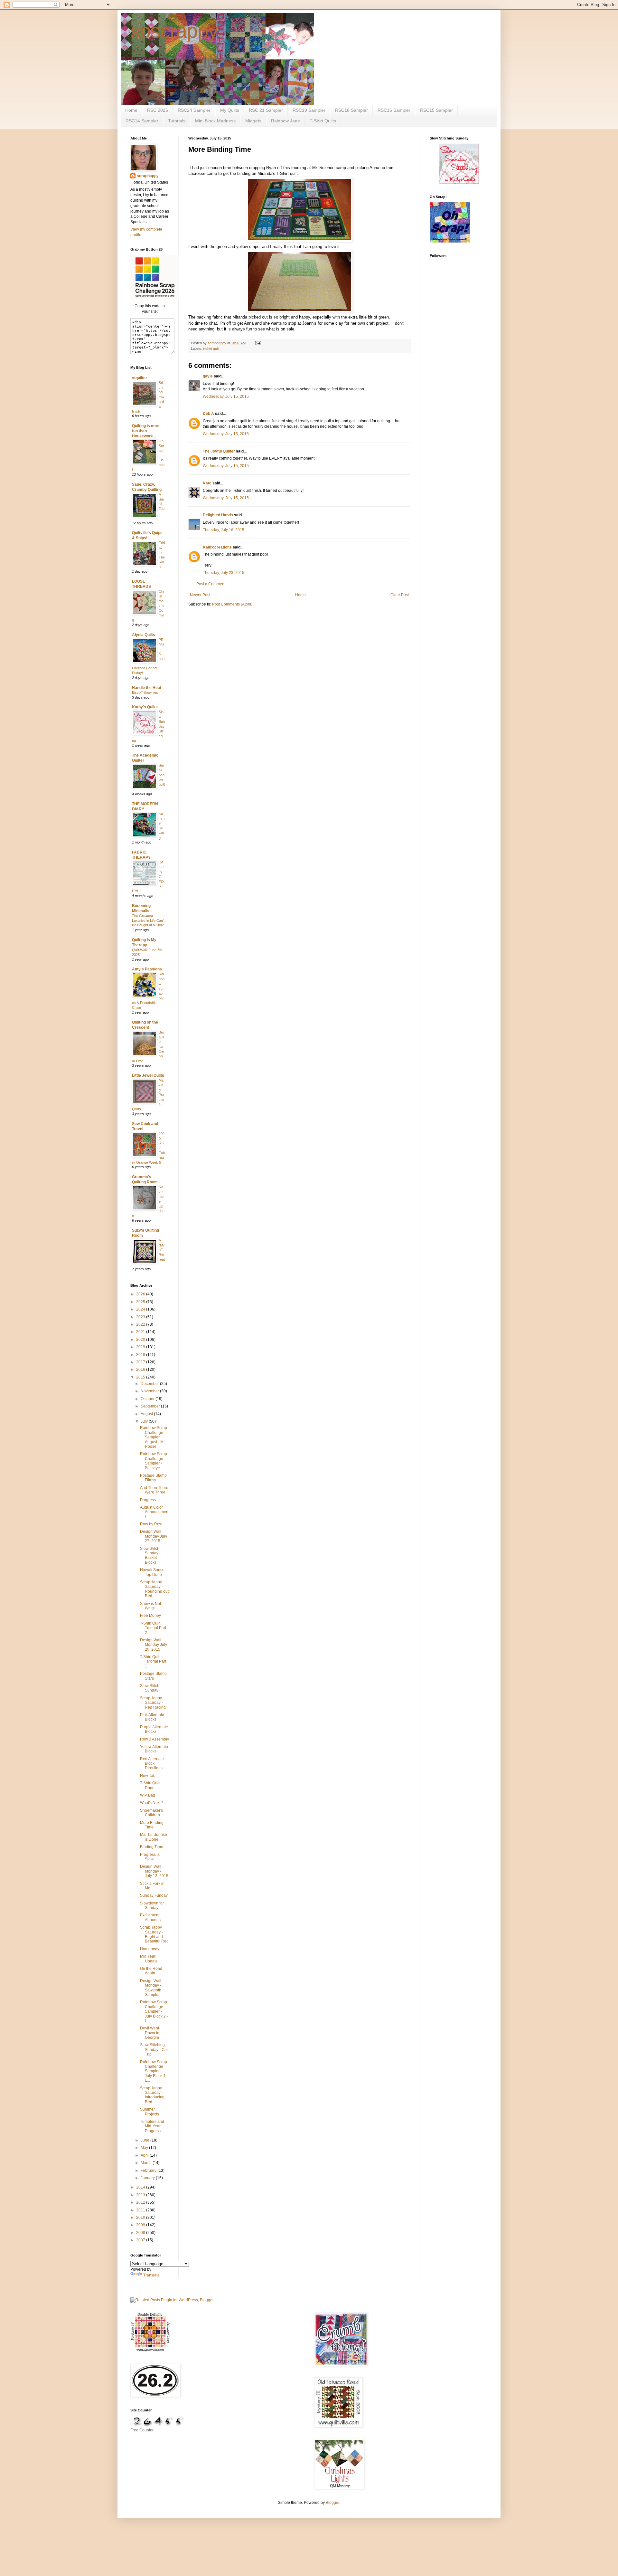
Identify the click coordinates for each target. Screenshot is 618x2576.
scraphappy (148, 176)
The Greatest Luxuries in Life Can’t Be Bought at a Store (148, 921)
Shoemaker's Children (151, 1813)
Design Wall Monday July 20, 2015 (154, 1645)
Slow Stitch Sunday (150, 1688)
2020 (141, 1340)
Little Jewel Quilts (148, 1075)
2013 (141, 2195)
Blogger (332, 2503)
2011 (141, 2210)
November (150, 1391)
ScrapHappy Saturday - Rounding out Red (154, 1589)
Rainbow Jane (286, 121)
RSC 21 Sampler (266, 110)
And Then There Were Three (154, 1490)
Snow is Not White (150, 1606)
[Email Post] (258, 343)
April (145, 2155)
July (145, 1421)
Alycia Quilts (144, 635)
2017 (141, 1362)
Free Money (150, 1616)
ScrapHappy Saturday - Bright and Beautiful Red (154, 1934)
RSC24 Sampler (194, 110)
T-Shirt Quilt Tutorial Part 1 (153, 1661)
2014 (141, 2187)
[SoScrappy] (154, 298)
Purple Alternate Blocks (154, 1729)
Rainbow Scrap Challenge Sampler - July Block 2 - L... (154, 2011)
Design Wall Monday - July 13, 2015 (154, 1871)
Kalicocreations (217, 547)
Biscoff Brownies (145, 692)
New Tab (148, 1776)
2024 (141, 1309)
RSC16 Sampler (394, 110)
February (149, 2171)
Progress (148, 1500)
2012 (141, 2202)
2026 (141, 1294)
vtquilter (140, 378)
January (148, 2178)
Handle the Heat (147, 688)
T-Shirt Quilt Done (150, 1785)
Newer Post (200, 595)
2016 (141, 1369)
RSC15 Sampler (436, 110)
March (147, 2163)
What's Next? (151, 1803)
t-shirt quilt (211, 348)
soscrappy (174, 31)
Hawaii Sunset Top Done (153, 1572)
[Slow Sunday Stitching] (459, 183)
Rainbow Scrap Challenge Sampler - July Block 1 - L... (154, 2071)
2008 (141, 2233)
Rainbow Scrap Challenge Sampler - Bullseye (154, 1461)
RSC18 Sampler (351, 110)
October (148, 1399)
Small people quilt (162, 775)
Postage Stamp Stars (153, 1676)
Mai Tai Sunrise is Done (154, 1837)
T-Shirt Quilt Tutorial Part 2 (153, 1628)
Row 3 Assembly (154, 1739)
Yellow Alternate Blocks (154, 1749)
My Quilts (230, 110)
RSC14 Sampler (142, 121)
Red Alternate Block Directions (152, 1764)
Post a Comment (211, 584)
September (151, 1406)
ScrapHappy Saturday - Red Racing (153, 1703)
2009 (141, 2225)
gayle (208, 376)
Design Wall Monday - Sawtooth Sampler (151, 1988)
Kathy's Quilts (145, 707)
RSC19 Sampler (309, 110)
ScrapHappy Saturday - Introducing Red (152, 2095)
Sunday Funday (154, 1895)
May (145, 2148)
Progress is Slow (150, 1857)
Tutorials (177, 121)
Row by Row (151, 1524)
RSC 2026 (158, 110)
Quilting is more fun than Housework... (146, 431)
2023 (141, 1317)
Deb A (208, 414)
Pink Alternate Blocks (152, 1717)
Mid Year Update (149, 1959)
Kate (207, 483)
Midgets (253, 121)
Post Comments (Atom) (232, 604)
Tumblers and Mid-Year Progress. (152, 2126)
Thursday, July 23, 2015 (224, 573)
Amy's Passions (147, 969)
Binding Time (152, 1847)
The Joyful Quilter (219, 451)
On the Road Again (151, 1971)
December (150, 1384)
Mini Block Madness (215, 121)
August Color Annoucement (154, 1512)
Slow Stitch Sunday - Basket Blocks (150, 1555)
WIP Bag (148, 1795)
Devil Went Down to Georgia (150, 2033)
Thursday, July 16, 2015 (224, 530)
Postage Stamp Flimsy (153, 1478)
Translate (151, 2275)
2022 (141, 1324)
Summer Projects (150, 2112)
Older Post (400, 595)
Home (131, 110)
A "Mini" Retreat (162, 1250)
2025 (141, 1302)
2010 (141, 2218)
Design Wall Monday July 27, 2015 (154, 1536)
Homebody (150, 1949)
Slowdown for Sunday (152, 1905)
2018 (141, 1355)
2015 (141, 1377)
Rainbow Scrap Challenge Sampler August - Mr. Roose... (154, 1437)
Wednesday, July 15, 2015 (226, 396)
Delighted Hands (218, 515)
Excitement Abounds (150, 1917)
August (147, 1414)
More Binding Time (152, 1825)
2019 (141, 1347)
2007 (141, 2240)
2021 (141, 1332)
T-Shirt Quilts (323, 121)
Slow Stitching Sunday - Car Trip (154, 2050)
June (145, 2140)
